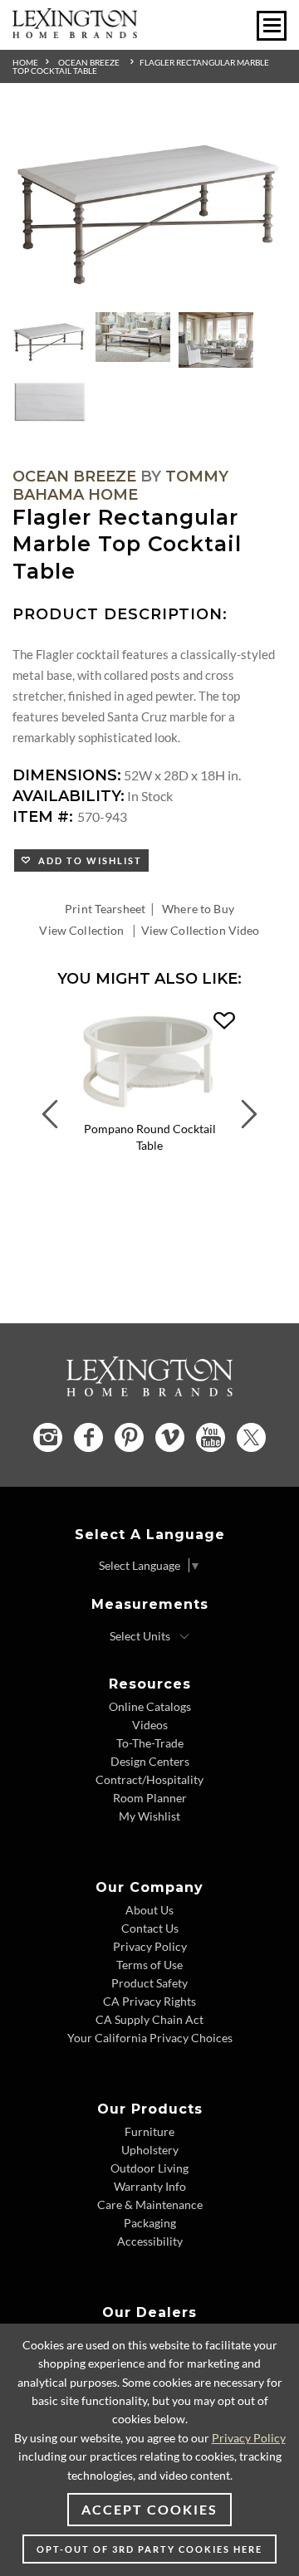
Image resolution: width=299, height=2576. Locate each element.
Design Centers (150, 1761)
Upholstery (150, 2150)
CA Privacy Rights (149, 2001)
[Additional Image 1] (149, 208)
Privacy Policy (150, 1946)
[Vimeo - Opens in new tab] (170, 1437)
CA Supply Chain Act (149, 2019)
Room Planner (150, 1798)
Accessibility (150, 2241)
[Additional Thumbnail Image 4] (50, 401)
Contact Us (150, 1928)
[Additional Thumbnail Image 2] (133, 337)
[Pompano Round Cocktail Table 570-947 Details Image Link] (149, 1110)
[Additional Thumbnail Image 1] (50, 340)
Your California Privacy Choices (150, 2038)
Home (25, 62)
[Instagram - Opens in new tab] (48, 1437)
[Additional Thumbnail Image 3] (216, 340)
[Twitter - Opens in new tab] (251, 1437)
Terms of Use (149, 1965)
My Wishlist (149, 1816)
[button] (224, 1021)
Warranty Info (150, 2186)
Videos (150, 1725)
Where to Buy (198, 909)
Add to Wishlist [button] (87, 860)
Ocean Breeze (89, 62)
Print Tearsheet (105, 909)
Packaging (150, 2223)
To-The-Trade (150, 1743)
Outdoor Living (149, 2168)
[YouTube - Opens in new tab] (211, 1437)
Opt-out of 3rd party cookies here (149, 2549)
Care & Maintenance (150, 2205)
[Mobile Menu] (272, 26)
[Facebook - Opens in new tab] (88, 1437)
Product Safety (149, 1983)
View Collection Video (201, 930)
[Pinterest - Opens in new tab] (129, 1437)
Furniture (149, 2131)
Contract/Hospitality (149, 1779)
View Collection (81, 930)
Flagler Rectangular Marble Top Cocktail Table (141, 66)
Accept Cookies (149, 2509)
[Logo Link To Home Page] (75, 33)
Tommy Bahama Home (120, 486)
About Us (149, 1910)
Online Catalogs (150, 1706)
